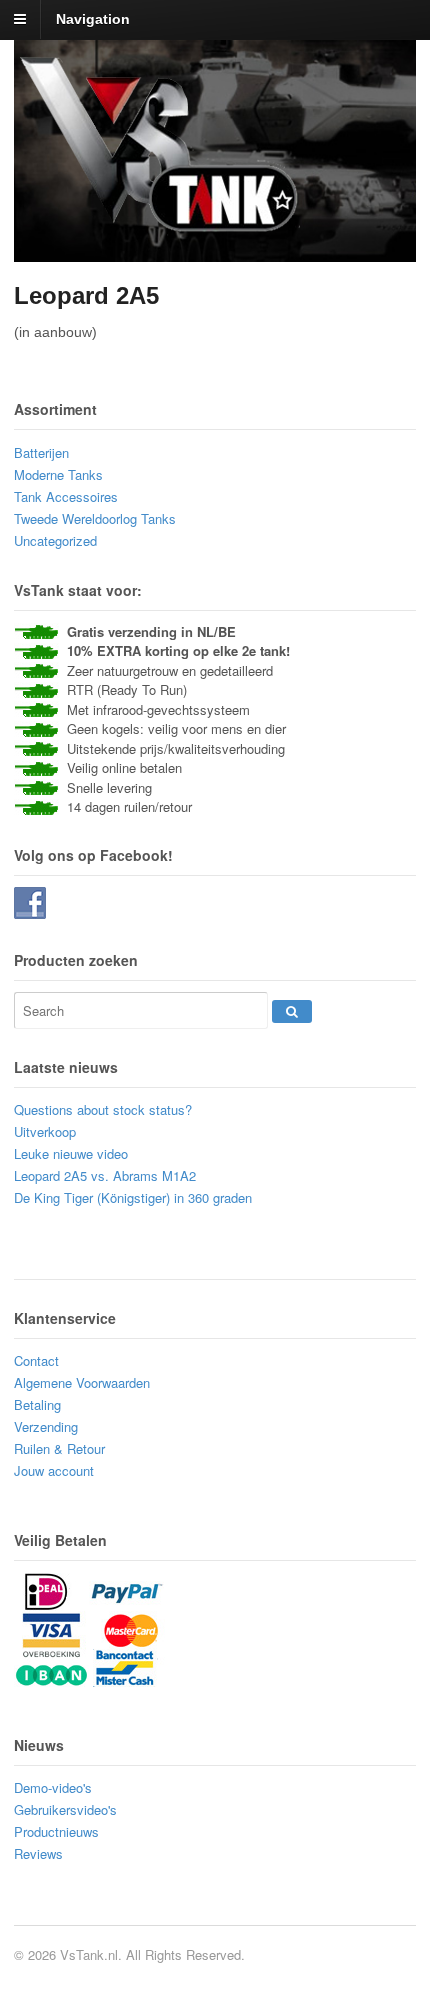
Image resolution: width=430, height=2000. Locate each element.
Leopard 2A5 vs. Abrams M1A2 (105, 1175)
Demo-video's (53, 1787)
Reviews (38, 1853)
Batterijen (41, 452)
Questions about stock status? (103, 1109)
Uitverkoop (45, 1131)
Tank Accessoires (66, 496)
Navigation (93, 19)
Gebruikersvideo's (65, 1809)
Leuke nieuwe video (71, 1153)
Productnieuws (56, 1831)
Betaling (37, 1404)
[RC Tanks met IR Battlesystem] (160, 231)
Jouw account (54, 1470)
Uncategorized (55, 540)
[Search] (292, 1012)
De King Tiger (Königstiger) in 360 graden (133, 1197)
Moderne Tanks (58, 474)
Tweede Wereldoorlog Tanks (95, 518)
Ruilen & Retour (59, 1448)
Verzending (46, 1426)
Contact (36, 1360)
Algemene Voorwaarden (82, 1382)
